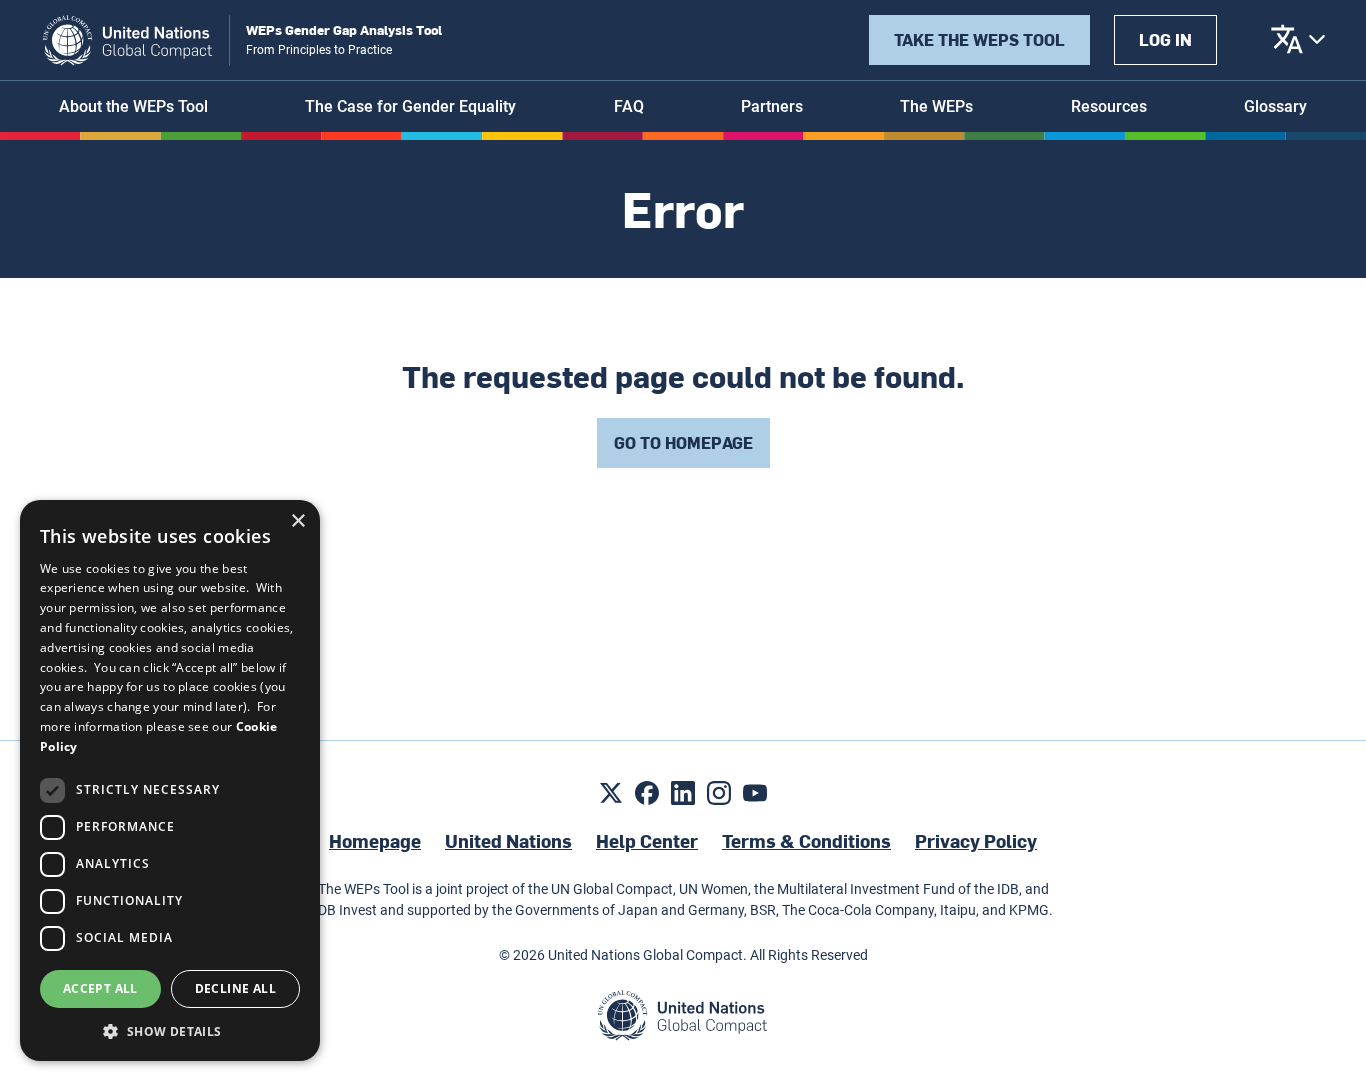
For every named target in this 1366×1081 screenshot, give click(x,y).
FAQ (629, 106)
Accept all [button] (100, 988)
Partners (772, 106)
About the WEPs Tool (133, 106)
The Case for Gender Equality (410, 106)
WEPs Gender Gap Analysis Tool (344, 30)
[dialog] (170, 780)
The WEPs (936, 106)
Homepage (375, 840)
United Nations (508, 840)
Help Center (647, 840)
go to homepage (683, 442)
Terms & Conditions (806, 840)
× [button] (297, 521)
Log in (1165, 39)
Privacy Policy (976, 840)
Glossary (1275, 106)
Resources (1109, 106)
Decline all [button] (235, 988)
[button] (170, 1031)
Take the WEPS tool (979, 39)
